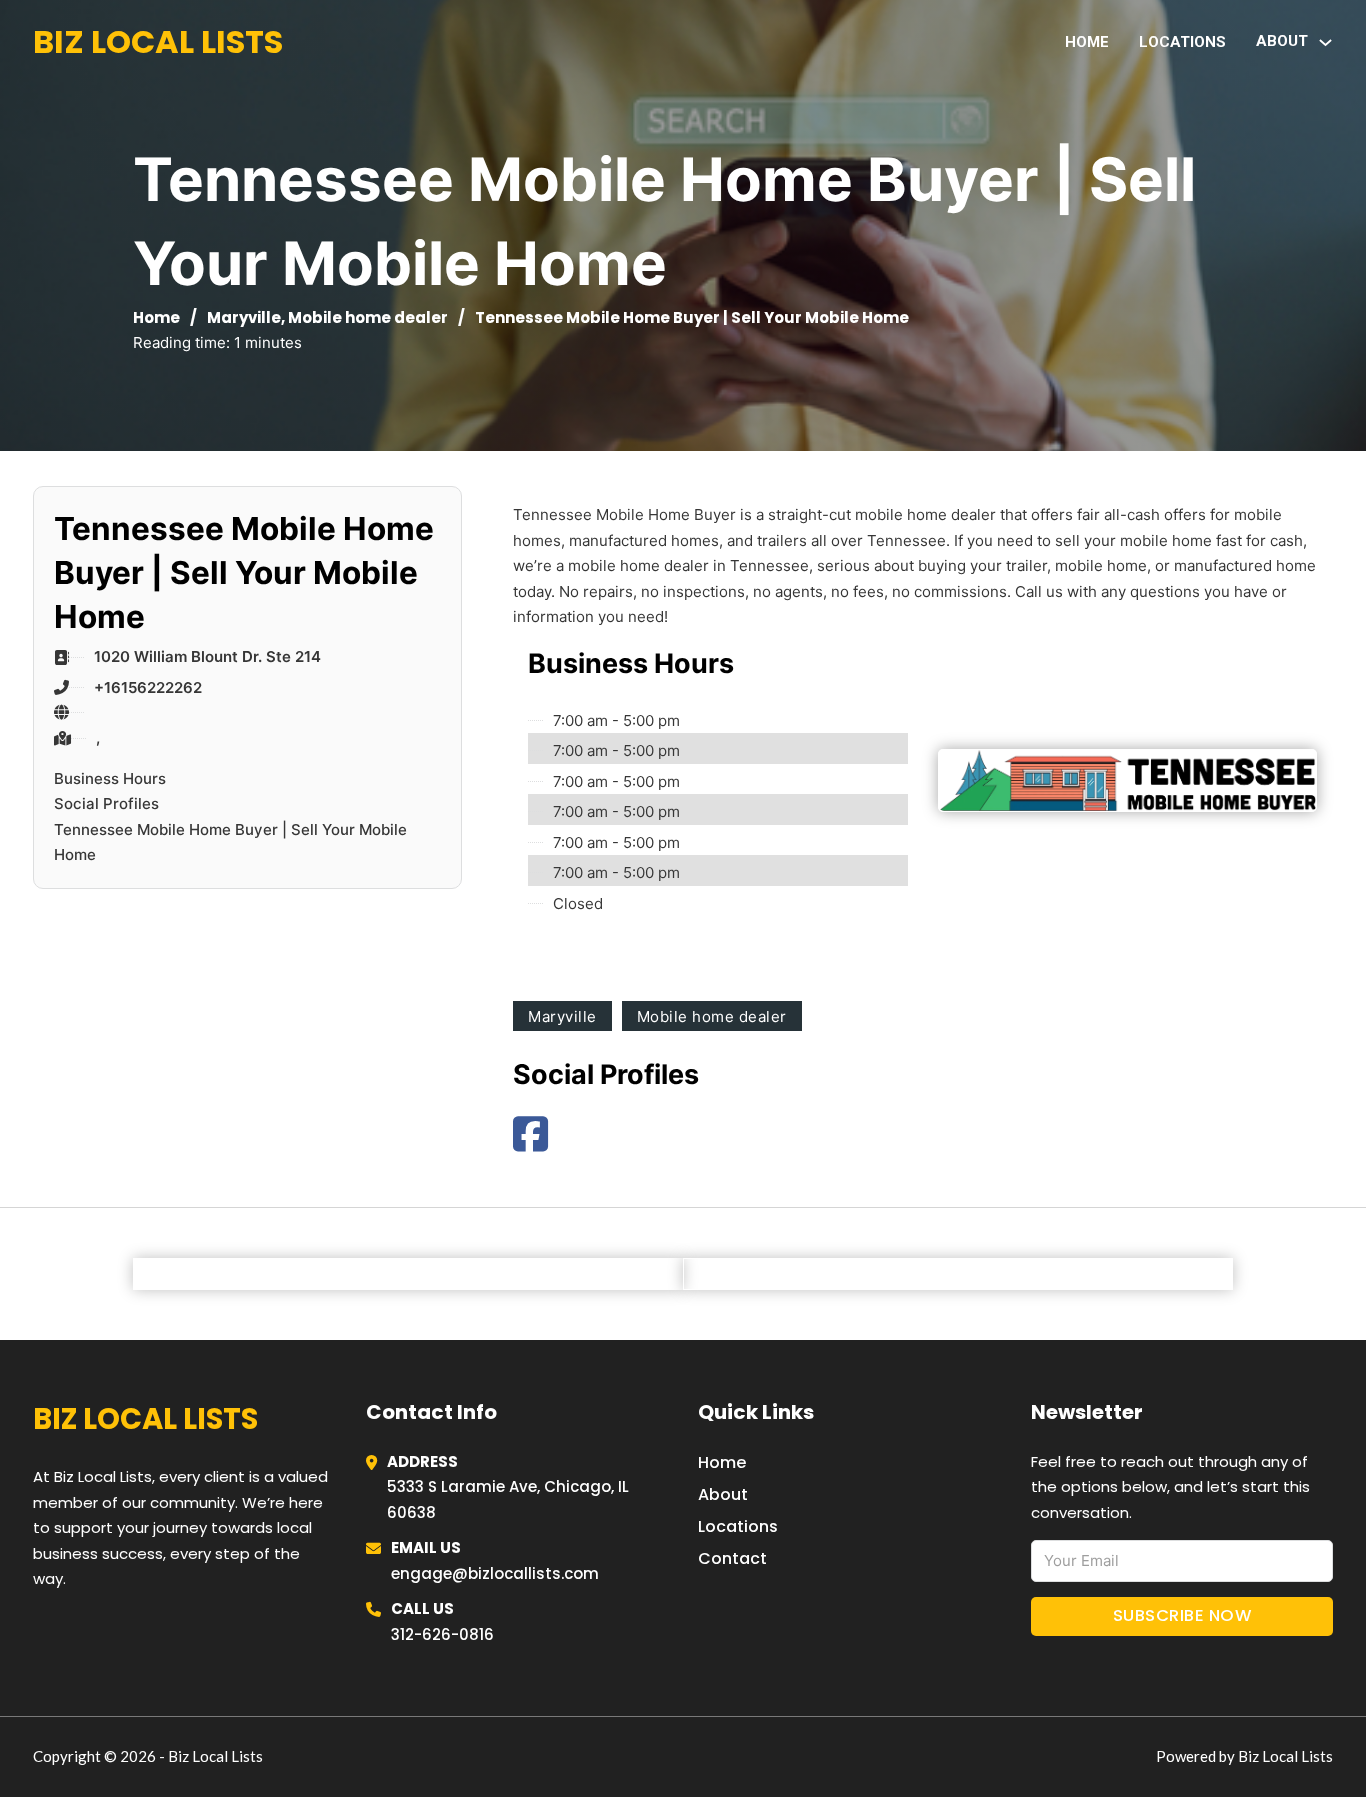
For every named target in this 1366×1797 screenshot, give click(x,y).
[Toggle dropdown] (1325, 42)
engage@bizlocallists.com (495, 1573)
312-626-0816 (442, 1634)
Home (1087, 42)
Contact (732, 1558)
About (723, 1494)
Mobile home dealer (368, 317)
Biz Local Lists (158, 41)
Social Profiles (106, 803)
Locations (1182, 42)
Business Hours (110, 778)
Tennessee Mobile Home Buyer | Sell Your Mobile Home (230, 842)
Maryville (244, 317)
